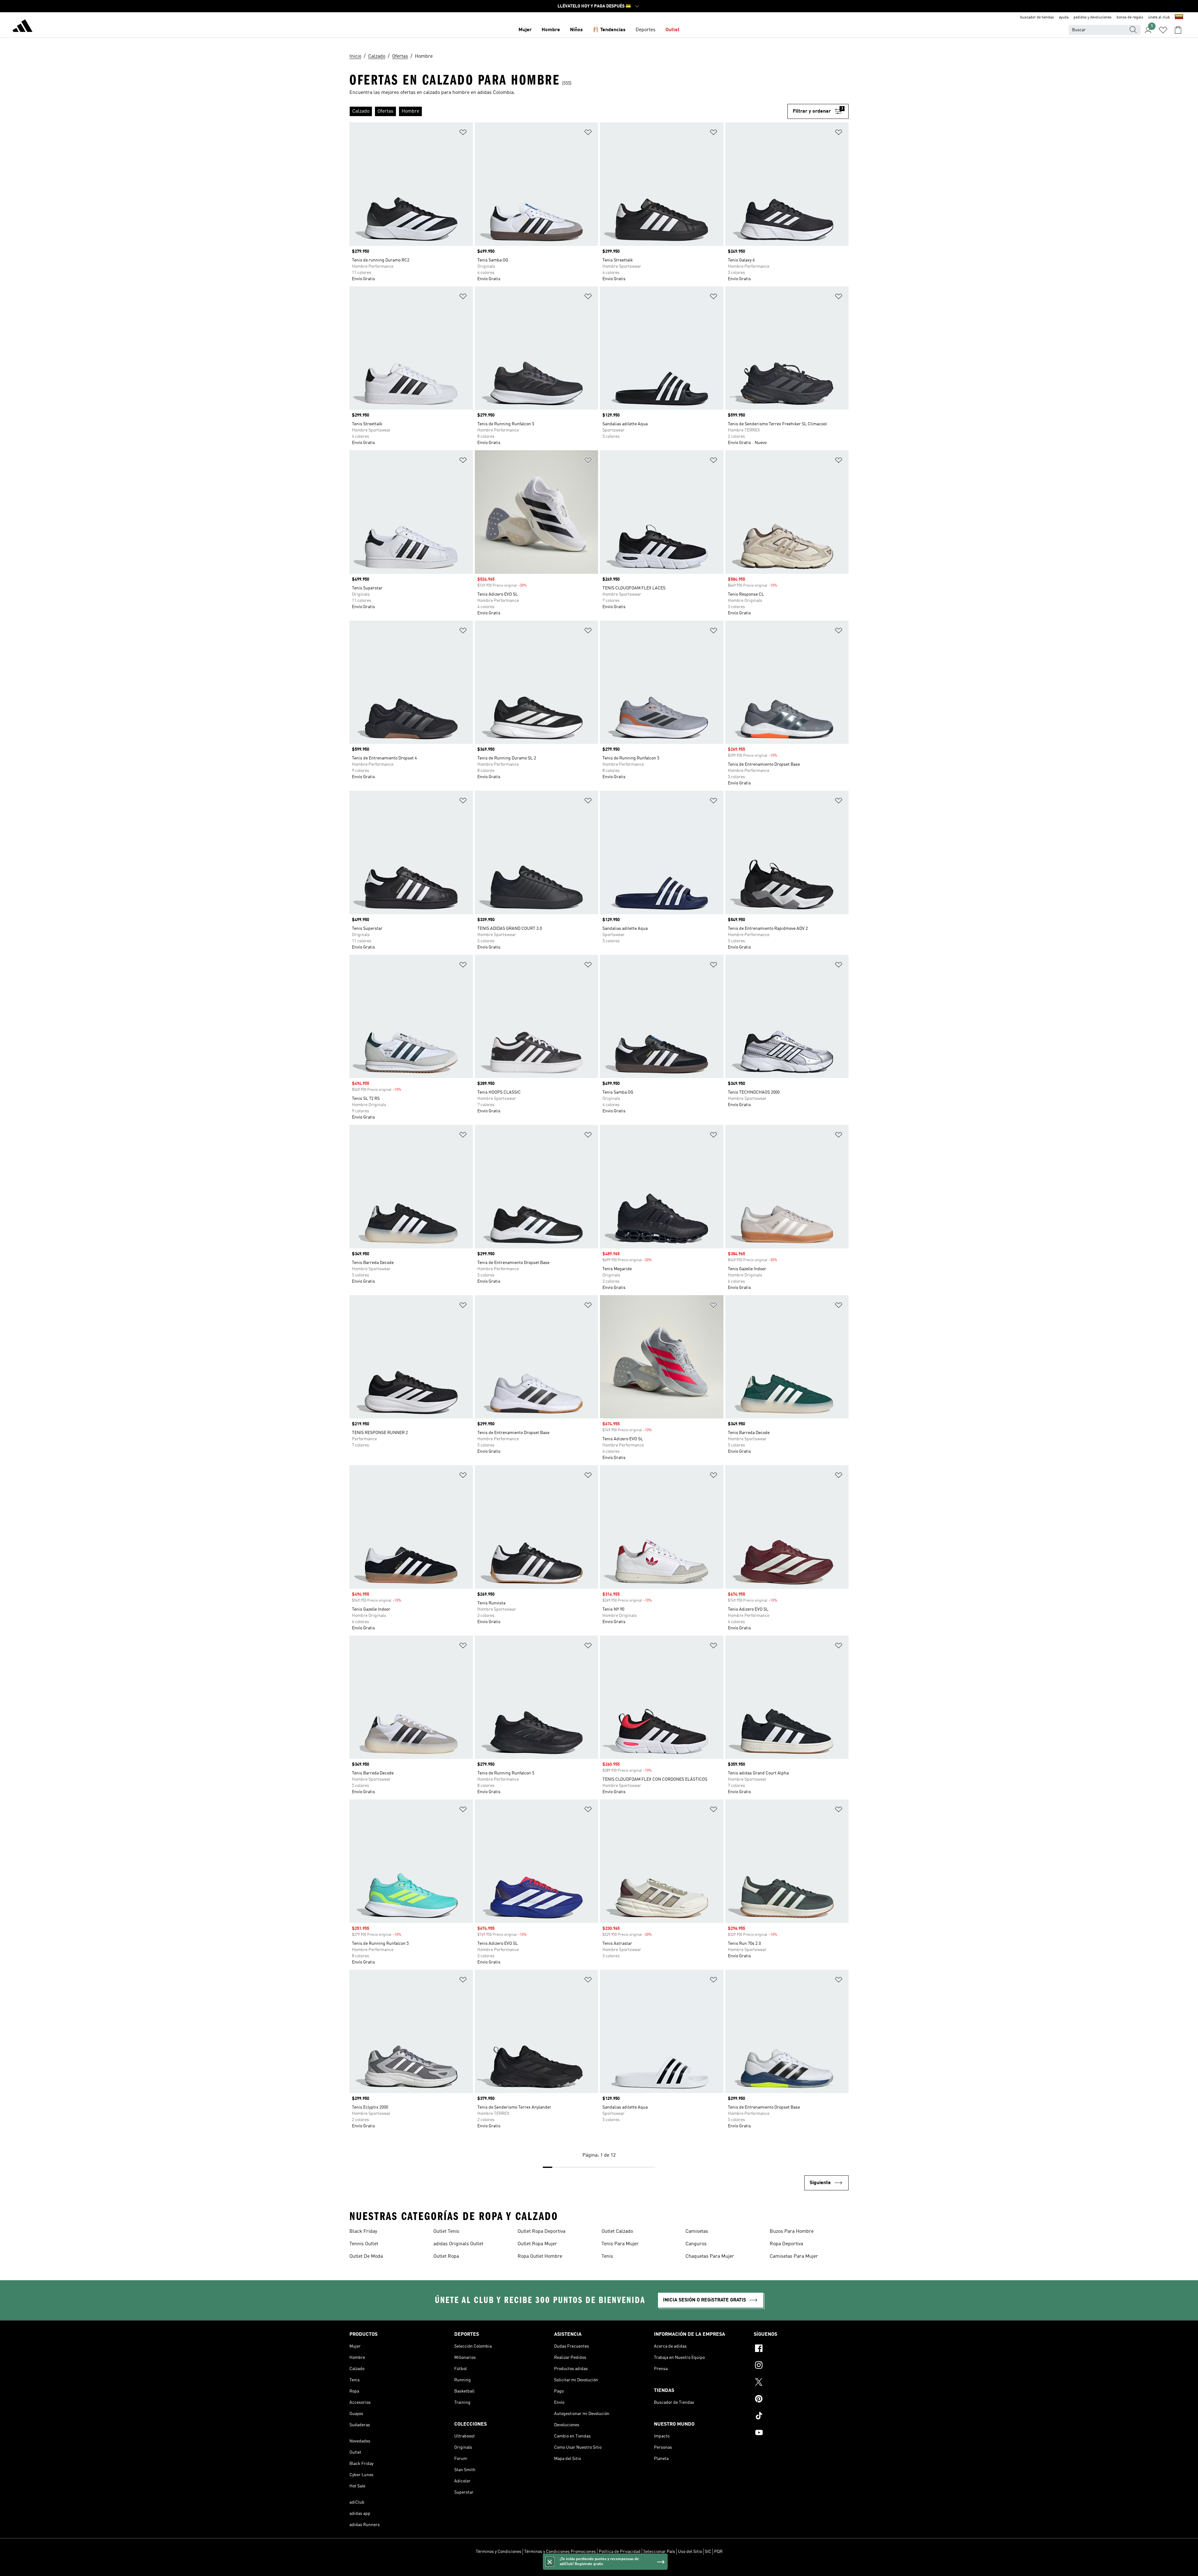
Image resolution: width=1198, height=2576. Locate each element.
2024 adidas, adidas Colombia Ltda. (599, 2568)
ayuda (1064, 17)
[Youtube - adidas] (801, 2433)
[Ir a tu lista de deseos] (1163, 30)
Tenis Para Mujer (620, 2244)
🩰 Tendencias (609, 30)
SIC (708, 2552)
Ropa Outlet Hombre (540, 2256)
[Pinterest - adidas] (801, 2400)
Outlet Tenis (446, 2232)
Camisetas (697, 2232)
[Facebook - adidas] (801, 2349)
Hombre (551, 30)
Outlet (672, 30)
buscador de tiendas (1037, 17)
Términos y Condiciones (499, 2552)
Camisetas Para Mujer (794, 2256)
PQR (718, 2552)
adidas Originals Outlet (458, 2244)
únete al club (1159, 17)
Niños (576, 30)
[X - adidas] (801, 2383)
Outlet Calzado (617, 2232)
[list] (568, 111)
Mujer (525, 30)
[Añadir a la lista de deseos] (463, 133)
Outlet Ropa (446, 2256)
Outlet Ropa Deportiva (541, 2232)
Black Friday (363, 2232)
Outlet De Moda (366, 2256)
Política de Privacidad (620, 2552)
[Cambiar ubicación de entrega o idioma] (1179, 17)
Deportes (645, 30)
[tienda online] (22, 27)
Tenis (607, 2256)
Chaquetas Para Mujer (710, 2256)
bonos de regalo (1130, 17)
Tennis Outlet (364, 2244)
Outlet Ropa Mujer (537, 2244)
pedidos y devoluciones (1093, 17)
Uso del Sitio (690, 2552)
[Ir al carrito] (1178, 30)
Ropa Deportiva (786, 2244)
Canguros (696, 2244)
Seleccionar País (659, 2552)
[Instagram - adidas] (801, 2366)
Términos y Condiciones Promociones (560, 2552)
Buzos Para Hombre (792, 2232)
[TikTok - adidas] (801, 2417)
